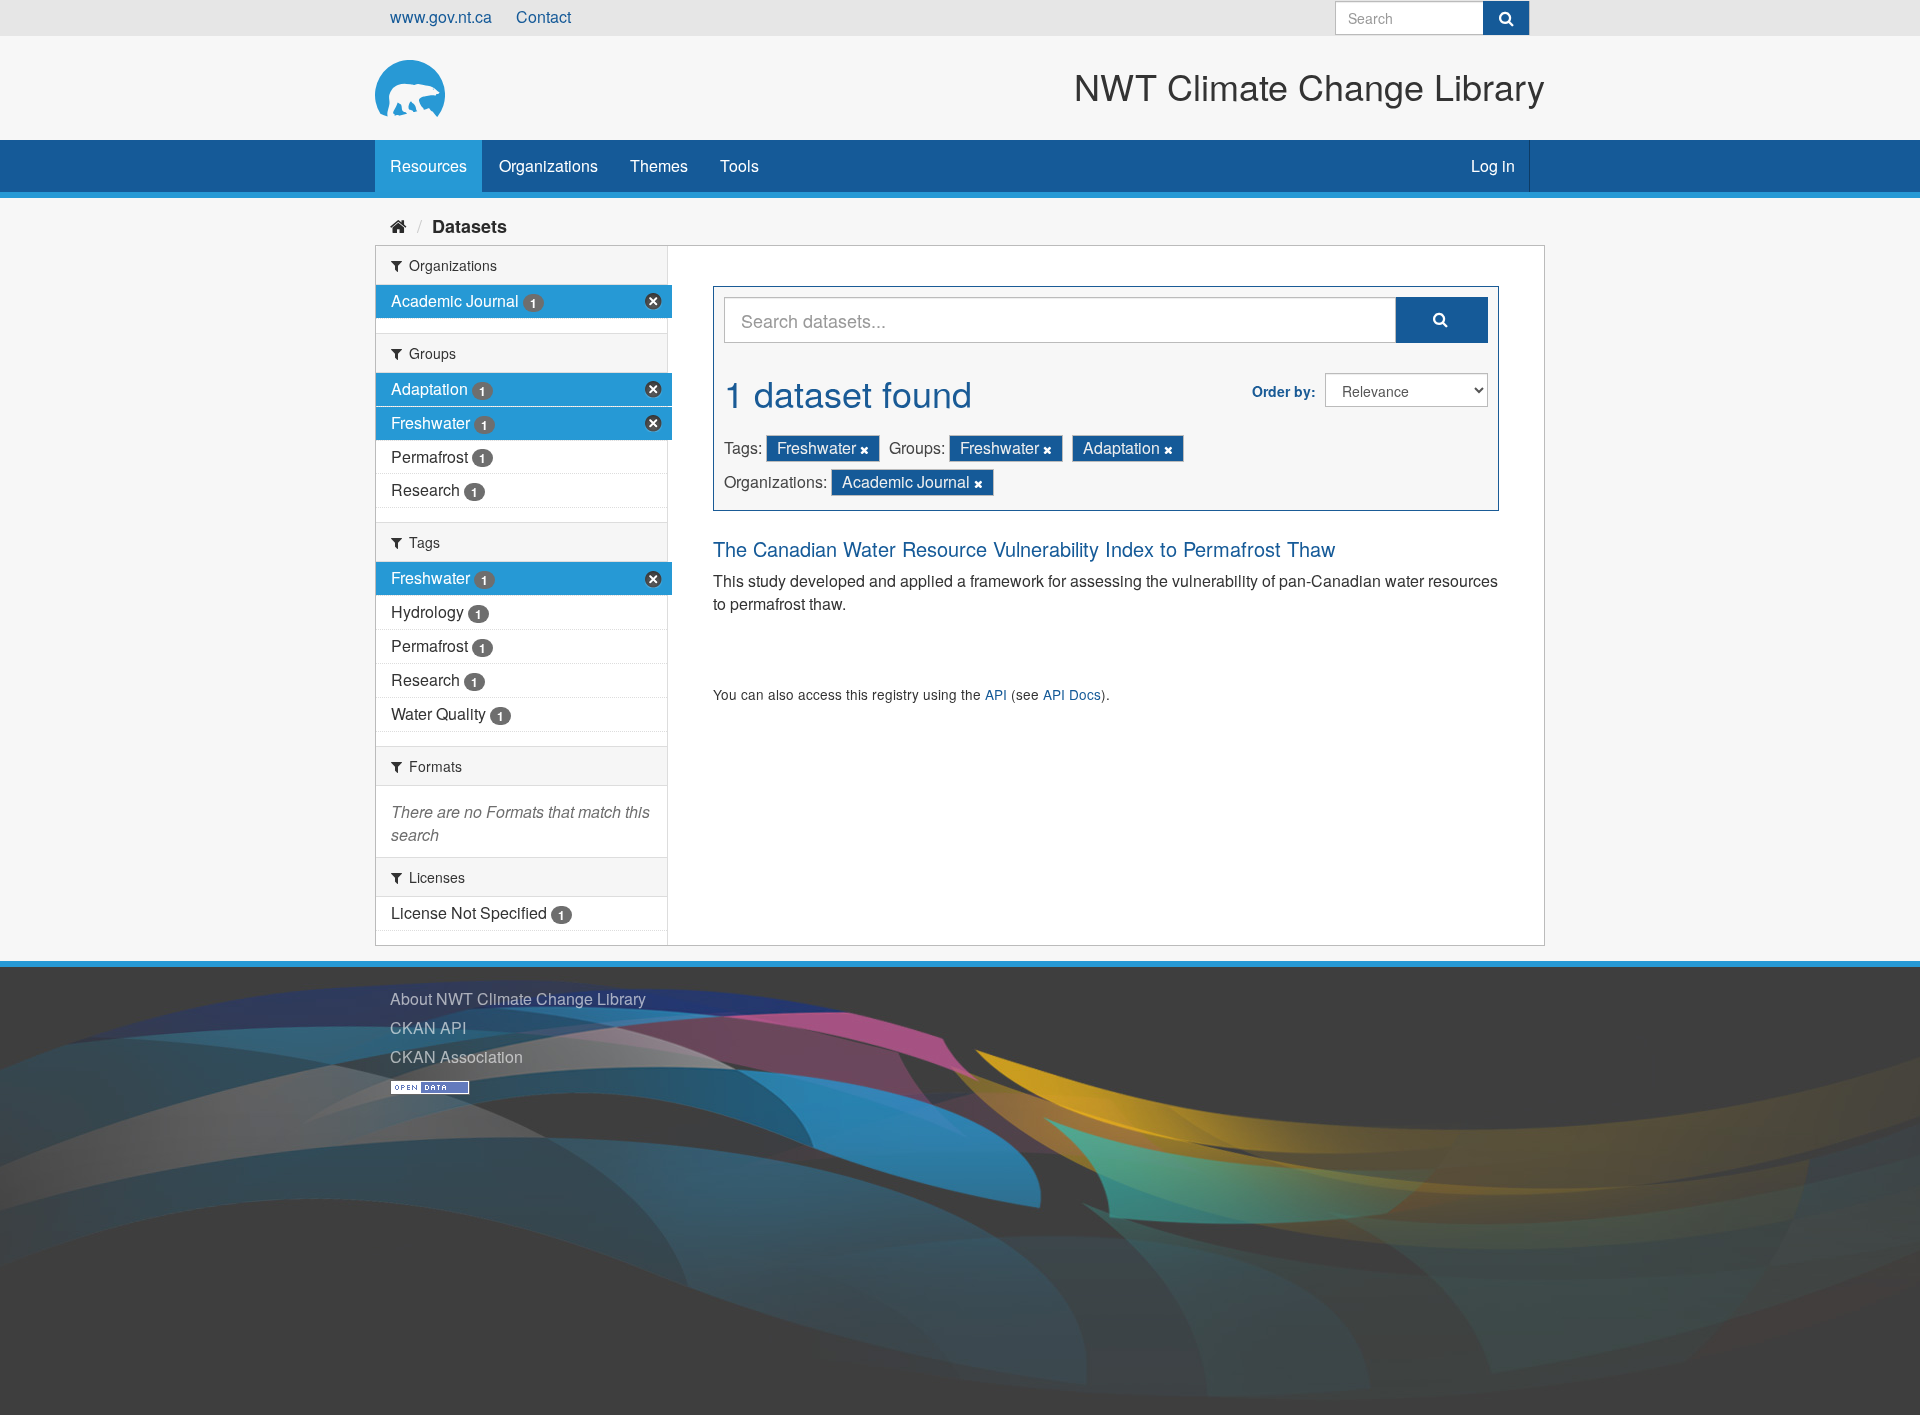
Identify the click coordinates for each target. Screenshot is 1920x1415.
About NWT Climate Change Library (518, 998)
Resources (428, 165)
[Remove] (864, 449)
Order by (1281, 391)
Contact (543, 16)
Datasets (469, 226)
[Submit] (1506, 18)
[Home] (398, 225)
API (996, 694)
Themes (659, 165)
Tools (739, 165)
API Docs (1072, 694)
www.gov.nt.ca (441, 16)
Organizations (548, 165)
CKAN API (428, 1027)
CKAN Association (456, 1056)
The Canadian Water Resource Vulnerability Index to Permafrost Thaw (1024, 548)
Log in (1493, 165)
